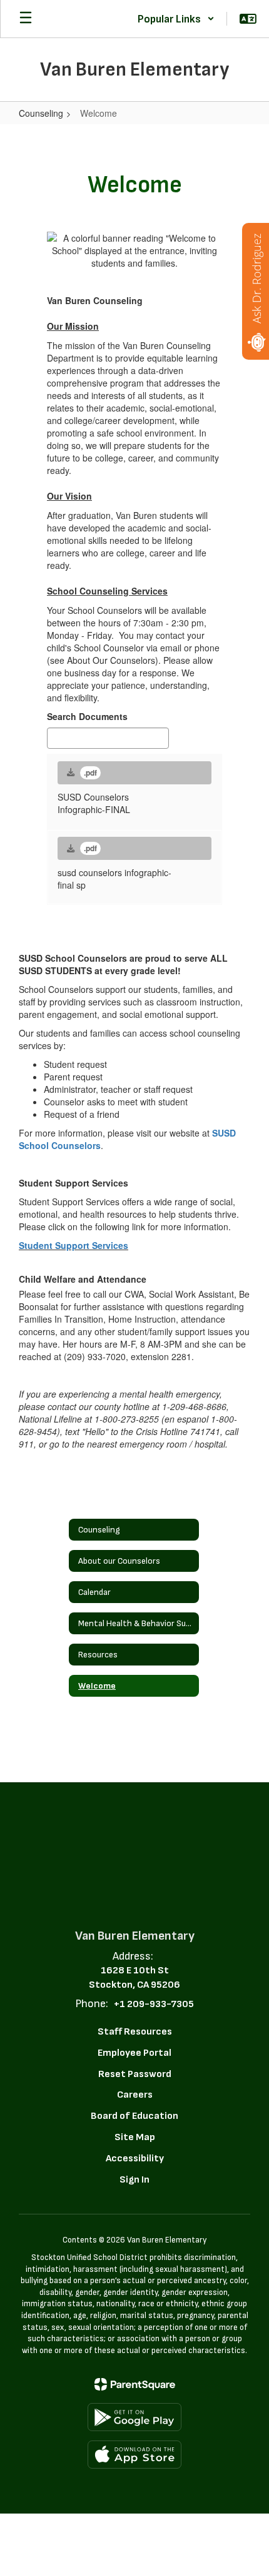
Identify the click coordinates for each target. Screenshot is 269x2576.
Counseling (41, 113)
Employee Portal (134, 2053)
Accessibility (135, 2159)
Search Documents (87, 716)
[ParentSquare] (135, 2384)
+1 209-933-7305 (154, 2004)
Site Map (135, 2137)
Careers (135, 2095)
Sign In (134, 2180)
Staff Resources (135, 2032)
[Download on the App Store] (134, 2455)
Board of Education (134, 2116)
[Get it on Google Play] (134, 2417)
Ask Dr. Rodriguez (256, 279)
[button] (176, 19)
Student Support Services (74, 1245)
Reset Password (135, 2074)
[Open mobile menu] (26, 19)
